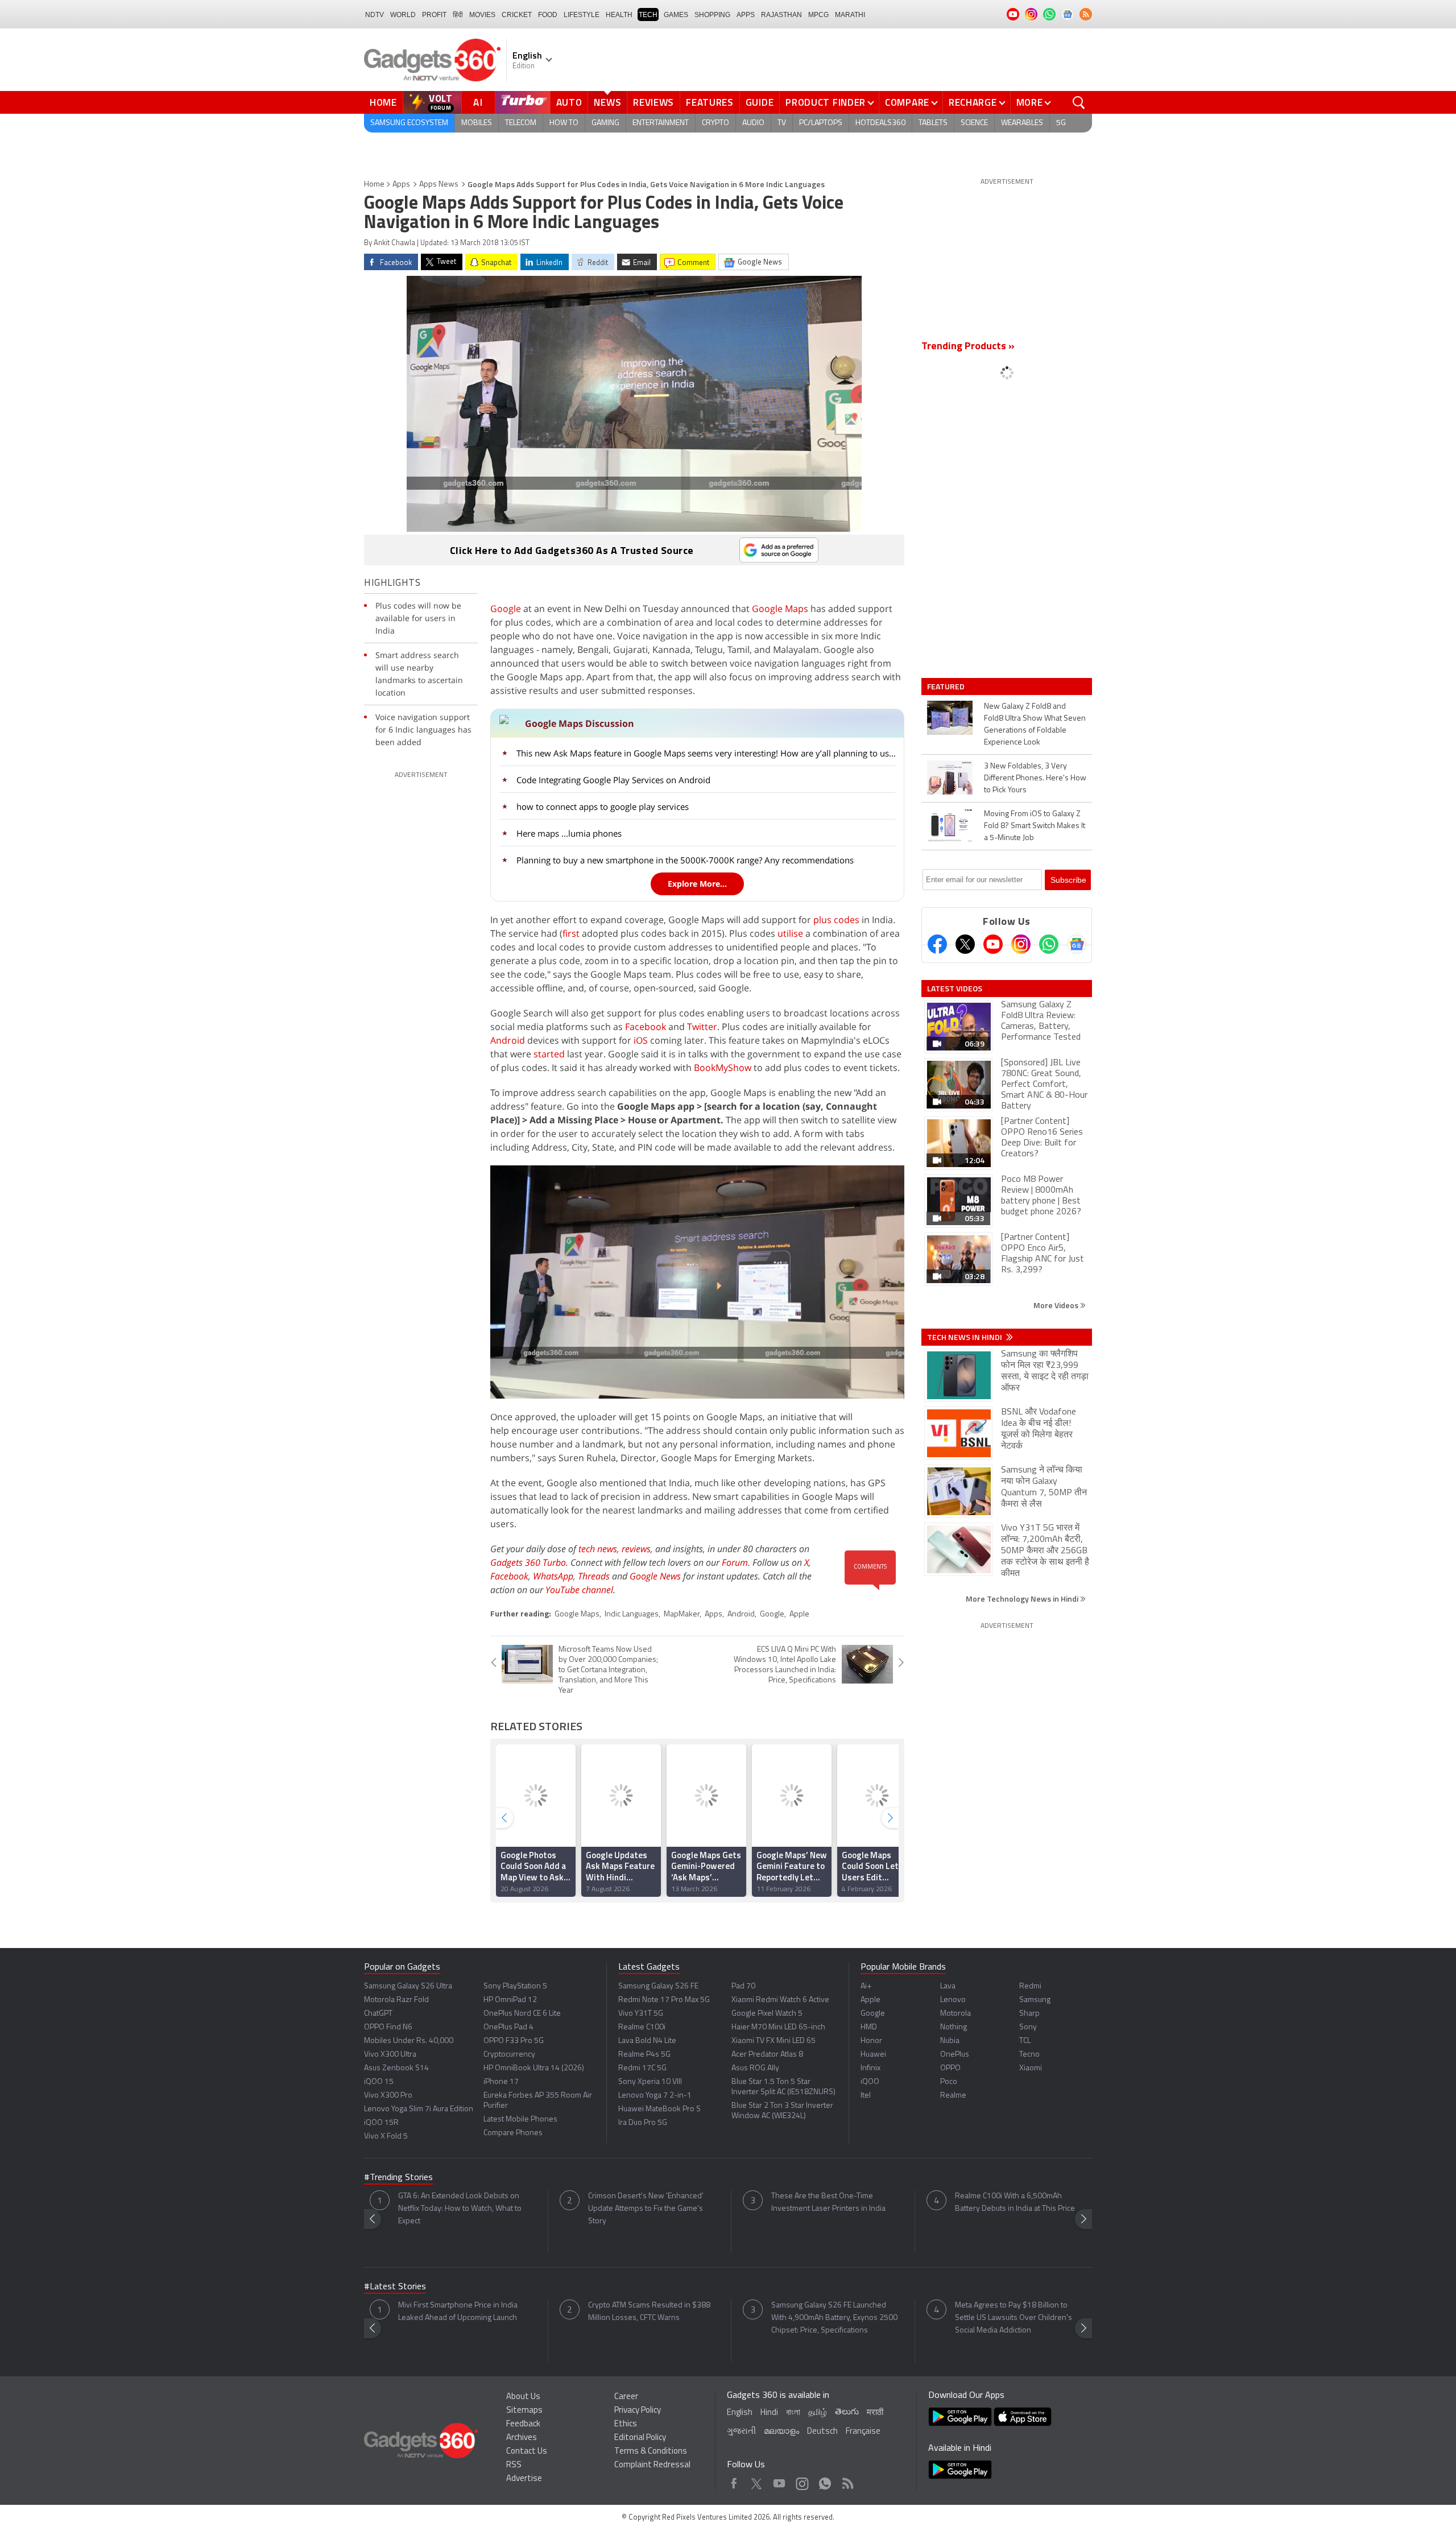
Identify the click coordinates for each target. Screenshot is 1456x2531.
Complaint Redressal (652, 2465)
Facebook (646, 1027)
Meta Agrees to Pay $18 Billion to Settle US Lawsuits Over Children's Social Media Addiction (1014, 2318)
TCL (1025, 2041)
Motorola (955, 2014)
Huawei (873, 2055)
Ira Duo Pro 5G (643, 2123)
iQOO (870, 2082)
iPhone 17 (501, 2082)
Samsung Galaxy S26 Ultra (408, 1986)
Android (508, 1040)
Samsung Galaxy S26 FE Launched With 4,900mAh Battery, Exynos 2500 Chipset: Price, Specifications (834, 2318)
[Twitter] (965, 944)
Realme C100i (642, 2027)
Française (863, 2432)
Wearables (1022, 123)
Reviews (653, 102)
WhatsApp (553, 1576)
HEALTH (619, 15)
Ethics (626, 2424)
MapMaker (682, 1614)
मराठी (875, 2413)
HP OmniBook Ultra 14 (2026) (534, 2068)
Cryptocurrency (509, 2055)
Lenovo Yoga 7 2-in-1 (655, 2096)
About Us (523, 2397)
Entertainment (661, 123)
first (571, 933)
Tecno (1029, 2055)
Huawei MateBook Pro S (659, 2109)
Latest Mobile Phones (520, 2119)
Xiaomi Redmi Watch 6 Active (780, 2000)
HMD (869, 2027)
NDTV (375, 15)
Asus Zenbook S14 (396, 2068)
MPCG (818, 15)
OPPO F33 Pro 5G (514, 2041)
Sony (1028, 2027)
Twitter (702, 1027)
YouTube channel (579, 1590)
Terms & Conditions (651, 2452)
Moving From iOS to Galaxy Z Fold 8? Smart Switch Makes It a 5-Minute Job (1035, 826)
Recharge (973, 102)
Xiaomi (1031, 2068)
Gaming (605, 123)
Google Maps (780, 609)
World (403, 15)
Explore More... (697, 884)
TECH (648, 15)
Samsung (1035, 2000)
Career (626, 2397)
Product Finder (826, 102)
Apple (799, 1614)
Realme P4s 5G (644, 2055)
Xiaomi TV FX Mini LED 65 (773, 2041)
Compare (907, 102)
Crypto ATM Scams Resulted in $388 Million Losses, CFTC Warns (649, 2312)
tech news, (600, 1549)
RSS (514, 2465)
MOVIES (482, 15)
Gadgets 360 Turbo (528, 1562)
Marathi (850, 15)
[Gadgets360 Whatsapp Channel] (1049, 944)
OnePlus (955, 2055)
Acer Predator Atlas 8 (767, 2055)
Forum (735, 1562)
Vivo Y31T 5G (641, 2014)
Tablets (933, 123)
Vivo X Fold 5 (386, 2137)
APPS (746, 15)
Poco (949, 2082)
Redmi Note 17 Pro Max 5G (664, 2000)
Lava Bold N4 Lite (647, 2041)
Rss (847, 2481)
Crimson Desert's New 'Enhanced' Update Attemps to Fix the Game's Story (646, 2209)
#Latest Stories (395, 2287)
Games (676, 15)
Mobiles (477, 123)
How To (564, 123)
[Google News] (1077, 944)
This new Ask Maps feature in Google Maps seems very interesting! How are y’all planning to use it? (707, 753)
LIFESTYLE (582, 15)
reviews (636, 1549)
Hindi (769, 2413)
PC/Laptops (821, 123)
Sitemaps (524, 2411)
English (740, 2413)
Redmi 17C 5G (642, 2068)
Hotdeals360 (880, 123)
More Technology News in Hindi (1023, 1599)
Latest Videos (955, 989)
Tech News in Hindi (965, 1337)
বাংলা (793, 2413)
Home (383, 102)
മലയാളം (781, 2432)
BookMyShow (723, 1068)
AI (478, 102)
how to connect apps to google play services (603, 807)
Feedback (523, 2424)
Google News (655, 1576)
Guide (760, 102)
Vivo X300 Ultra (390, 2055)
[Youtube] (993, 944)
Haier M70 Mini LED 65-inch (778, 2027)
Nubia (950, 2041)
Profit (434, 15)
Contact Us (527, 2452)
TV (782, 123)
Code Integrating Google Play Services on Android (613, 780)
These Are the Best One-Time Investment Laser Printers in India (828, 2203)
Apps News (439, 185)
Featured (947, 686)
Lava (948, 1986)
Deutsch (822, 2432)
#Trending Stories (398, 2178)
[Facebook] (937, 944)
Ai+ (866, 1986)
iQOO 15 (379, 2082)
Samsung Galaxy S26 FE (658, 1986)
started (549, 1054)
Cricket (517, 15)
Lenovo (953, 2000)
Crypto (715, 123)
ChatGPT (378, 2014)
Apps (401, 185)
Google (506, 609)
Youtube (779, 2481)
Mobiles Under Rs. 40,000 (409, 2041)
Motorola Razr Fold (396, 2000)
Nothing (954, 2027)
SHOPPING (712, 15)
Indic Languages (632, 1614)
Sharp (1029, 2014)
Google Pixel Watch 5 (767, 2014)
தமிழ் (818, 2413)
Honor (871, 2041)
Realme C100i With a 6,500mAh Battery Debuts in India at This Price (1015, 2203)
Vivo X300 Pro (388, 2096)
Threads (594, 1576)
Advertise (524, 2479)
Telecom (521, 123)
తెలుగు (847, 2412)
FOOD (548, 15)
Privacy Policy (638, 2411)
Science (974, 123)
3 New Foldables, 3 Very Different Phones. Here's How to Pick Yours (1035, 778)
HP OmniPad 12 (510, 2000)
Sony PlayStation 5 (515, 1986)
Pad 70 (743, 1986)
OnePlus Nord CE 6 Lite (522, 2014)
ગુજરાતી (741, 2432)
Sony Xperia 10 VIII (650, 2082)
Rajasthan (781, 15)
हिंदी (458, 15)
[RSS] (1086, 14)
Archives (522, 2438)
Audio (753, 123)
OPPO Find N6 (388, 2027)
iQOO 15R (381, 2123)
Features (710, 102)
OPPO (950, 2068)
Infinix (870, 2068)
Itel (866, 2096)
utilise (790, 933)
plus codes (836, 920)
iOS (641, 1040)
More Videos (1057, 1305)
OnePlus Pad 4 (508, 2027)
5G (1061, 123)
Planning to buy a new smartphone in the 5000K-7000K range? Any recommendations (685, 860)
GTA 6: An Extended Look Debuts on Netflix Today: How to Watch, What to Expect (460, 2209)
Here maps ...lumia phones (569, 833)
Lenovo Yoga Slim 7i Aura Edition (419, 2109)
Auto (569, 102)
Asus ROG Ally (755, 2068)
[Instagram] (1021, 944)
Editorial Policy (640, 2438)
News (607, 102)
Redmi (1030, 1986)
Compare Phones (513, 2133)
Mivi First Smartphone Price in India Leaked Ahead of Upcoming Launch (458, 2312)
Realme (953, 2096)
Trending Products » (968, 347)
